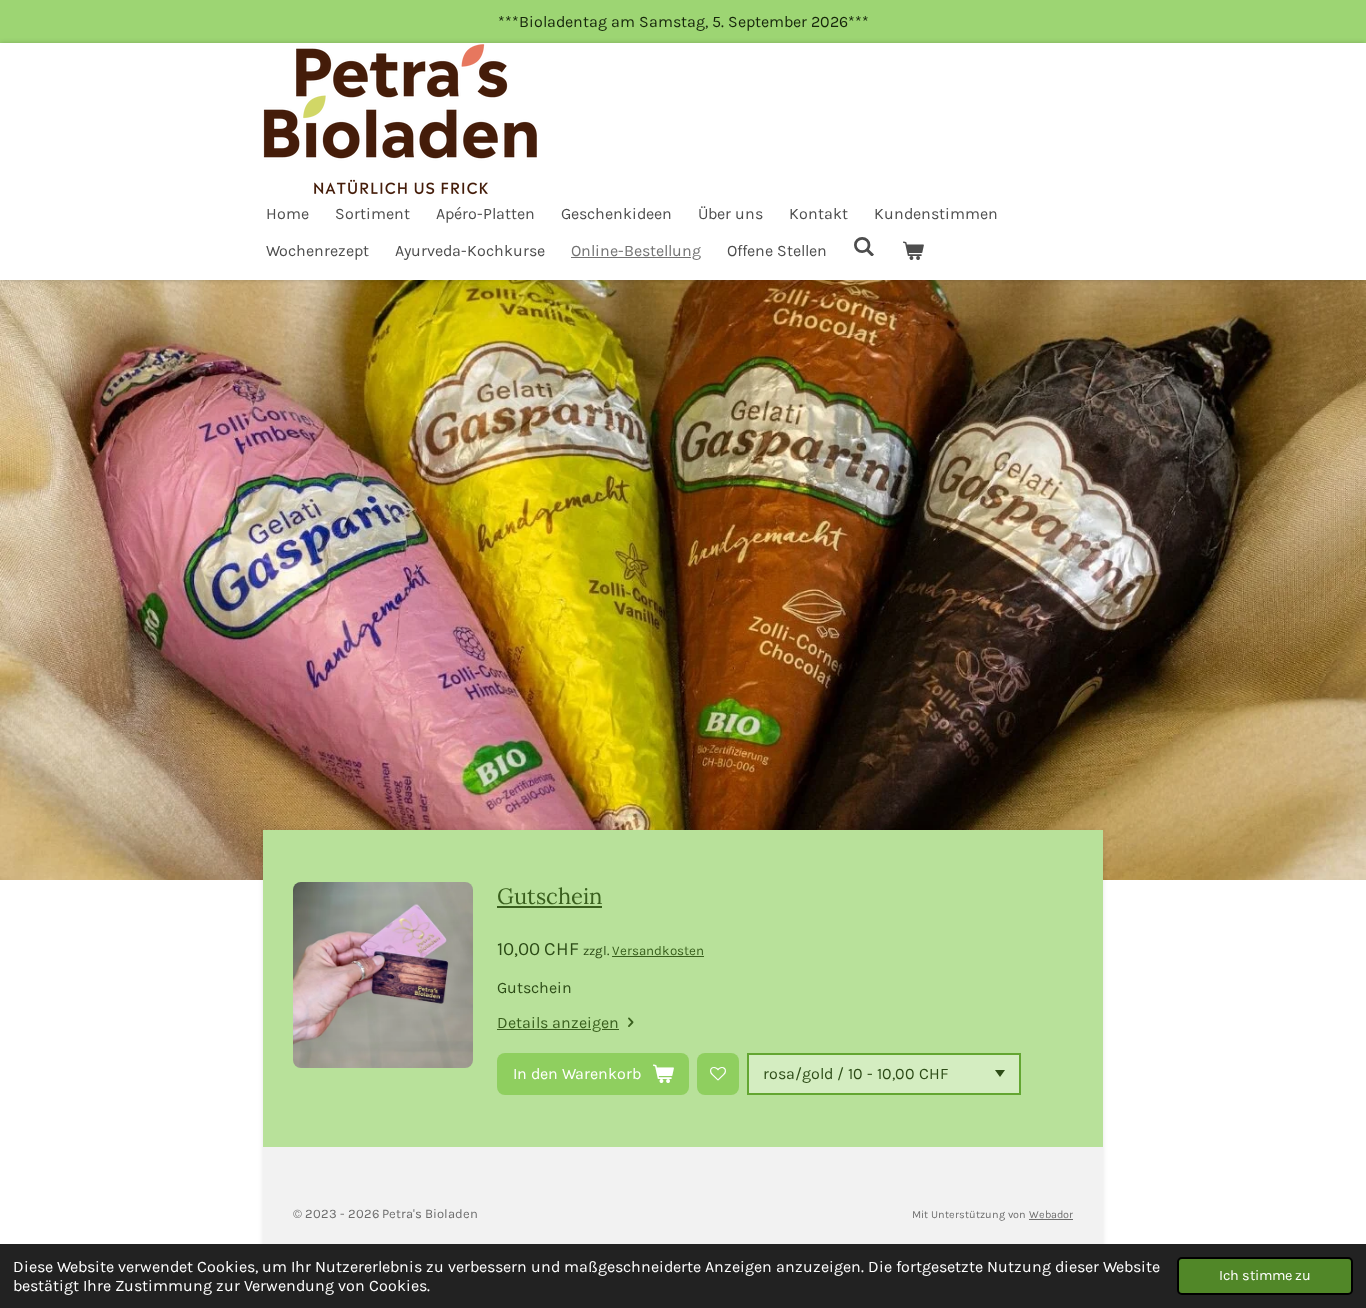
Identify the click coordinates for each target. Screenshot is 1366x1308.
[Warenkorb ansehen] (912, 250)
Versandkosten (658, 950)
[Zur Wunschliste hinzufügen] (718, 1074)
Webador (1051, 1214)
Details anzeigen (558, 1022)
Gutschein (549, 896)
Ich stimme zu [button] (1265, 1275)
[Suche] (864, 246)
